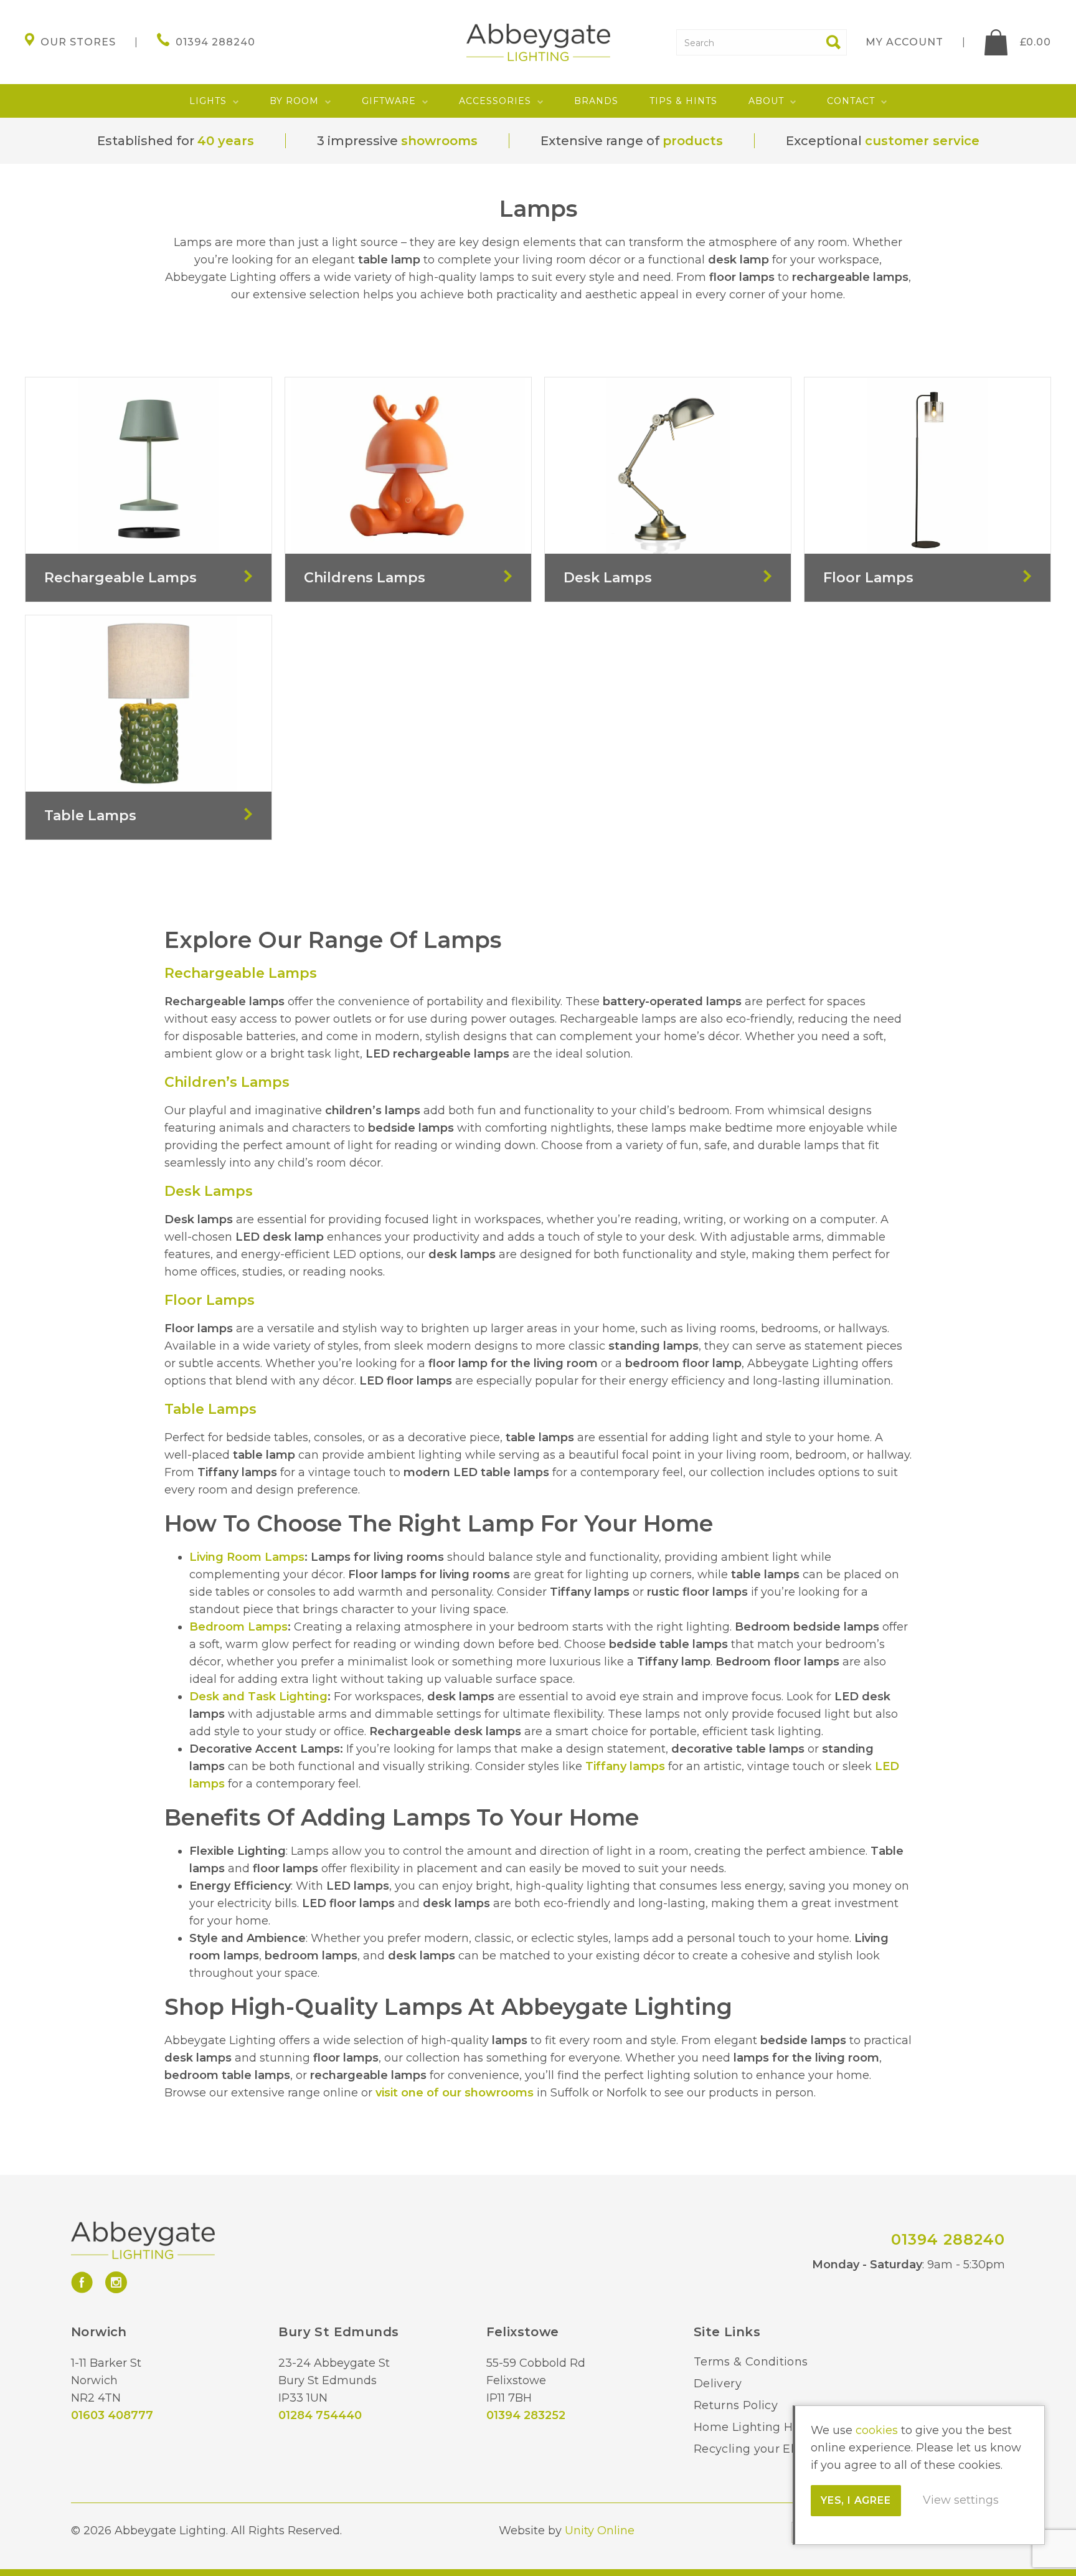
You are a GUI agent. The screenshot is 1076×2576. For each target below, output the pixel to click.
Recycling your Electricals (768, 2449)
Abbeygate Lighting (538, 42)
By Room (294, 101)
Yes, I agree (856, 2500)
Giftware (389, 101)
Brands (596, 101)
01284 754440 (320, 2415)
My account (904, 42)
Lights (208, 101)
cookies (877, 2430)
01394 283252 (526, 2415)
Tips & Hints (683, 101)
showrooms (439, 141)
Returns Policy (736, 2405)
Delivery (718, 2384)
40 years (226, 141)
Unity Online (600, 2531)
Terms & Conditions (751, 2362)
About (766, 101)
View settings (961, 2500)
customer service (922, 141)
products (693, 141)
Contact (851, 101)
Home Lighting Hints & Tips (774, 2427)
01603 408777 (112, 2415)
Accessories (495, 101)
